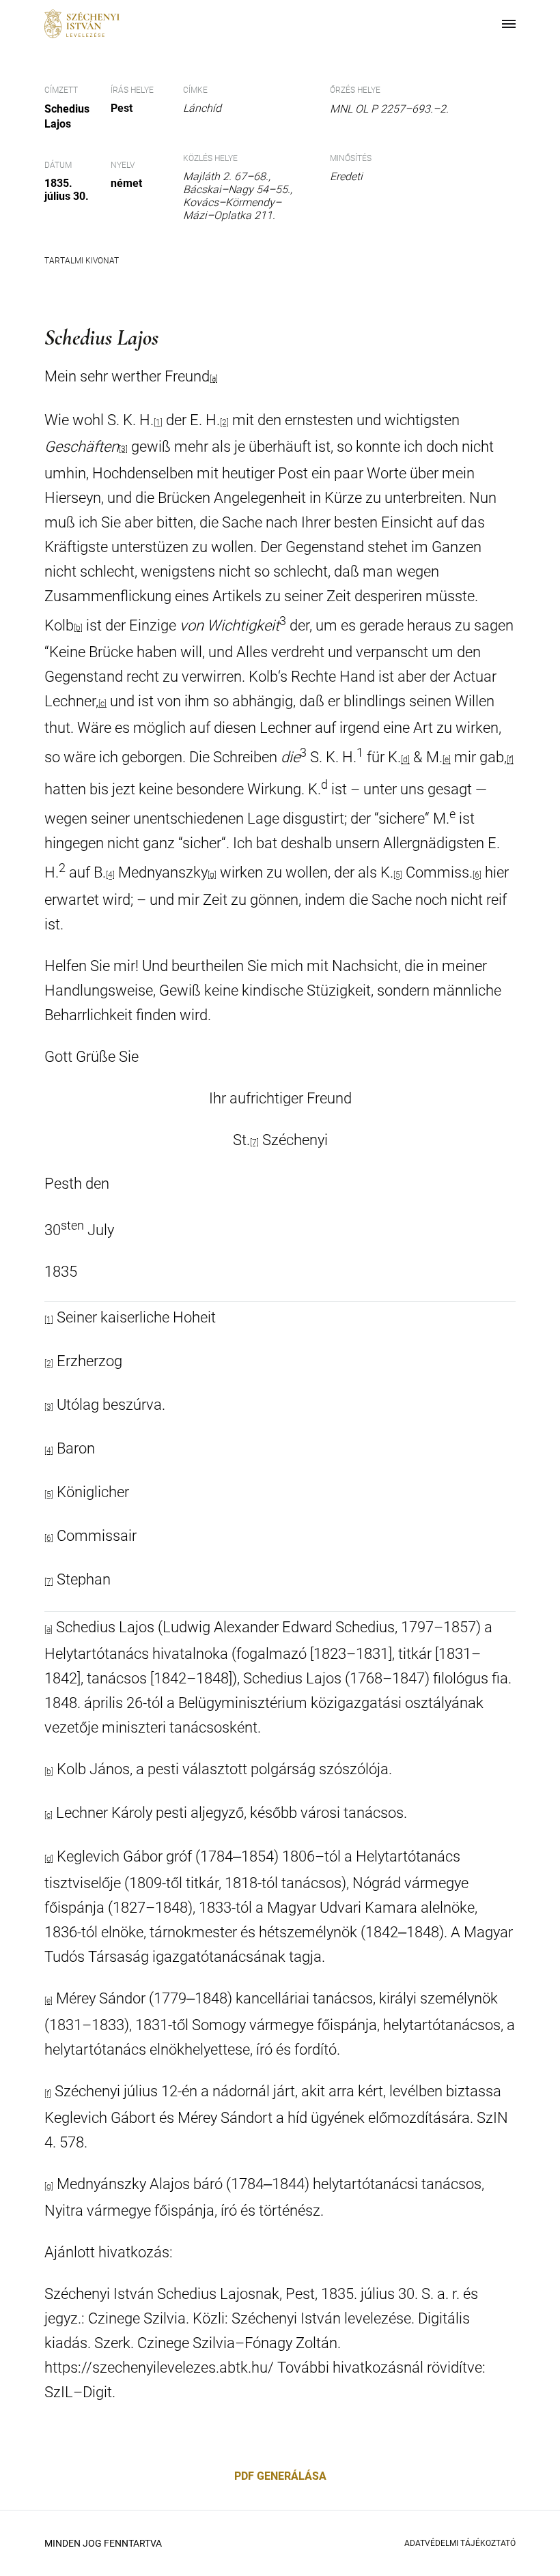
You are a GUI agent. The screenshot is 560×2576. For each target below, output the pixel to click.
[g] (212, 875)
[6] (477, 875)
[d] (405, 760)
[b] (78, 628)
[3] (49, 1407)
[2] (49, 1363)
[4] (110, 875)
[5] (398, 875)
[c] (102, 704)
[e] (447, 760)
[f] (510, 760)
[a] (48, 1630)
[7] (254, 1142)
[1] (49, 1320)
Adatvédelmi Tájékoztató (460, 2543)
